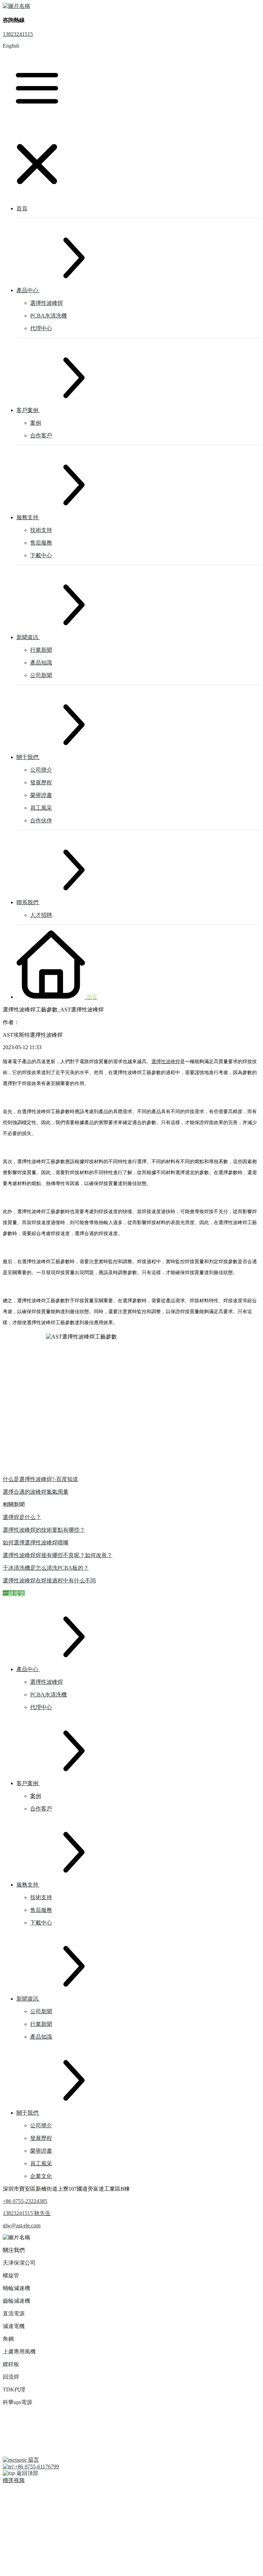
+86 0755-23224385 (25, 2201)
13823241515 (18, 34)
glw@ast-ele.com (22, 2225)
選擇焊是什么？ (22, 1517)
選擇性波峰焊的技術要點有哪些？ (44, 1530)
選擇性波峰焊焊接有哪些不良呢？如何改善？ (58, 1555)
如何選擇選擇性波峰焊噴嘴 (36, 1542)
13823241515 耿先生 (27, 2213)
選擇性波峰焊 (166, 1062)
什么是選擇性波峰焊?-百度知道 (40, 1479)
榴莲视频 (14, 2480)
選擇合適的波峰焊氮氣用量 (36, 1492)
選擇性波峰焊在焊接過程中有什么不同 (49, 1581)
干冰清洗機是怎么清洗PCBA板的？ (46, 1568)
